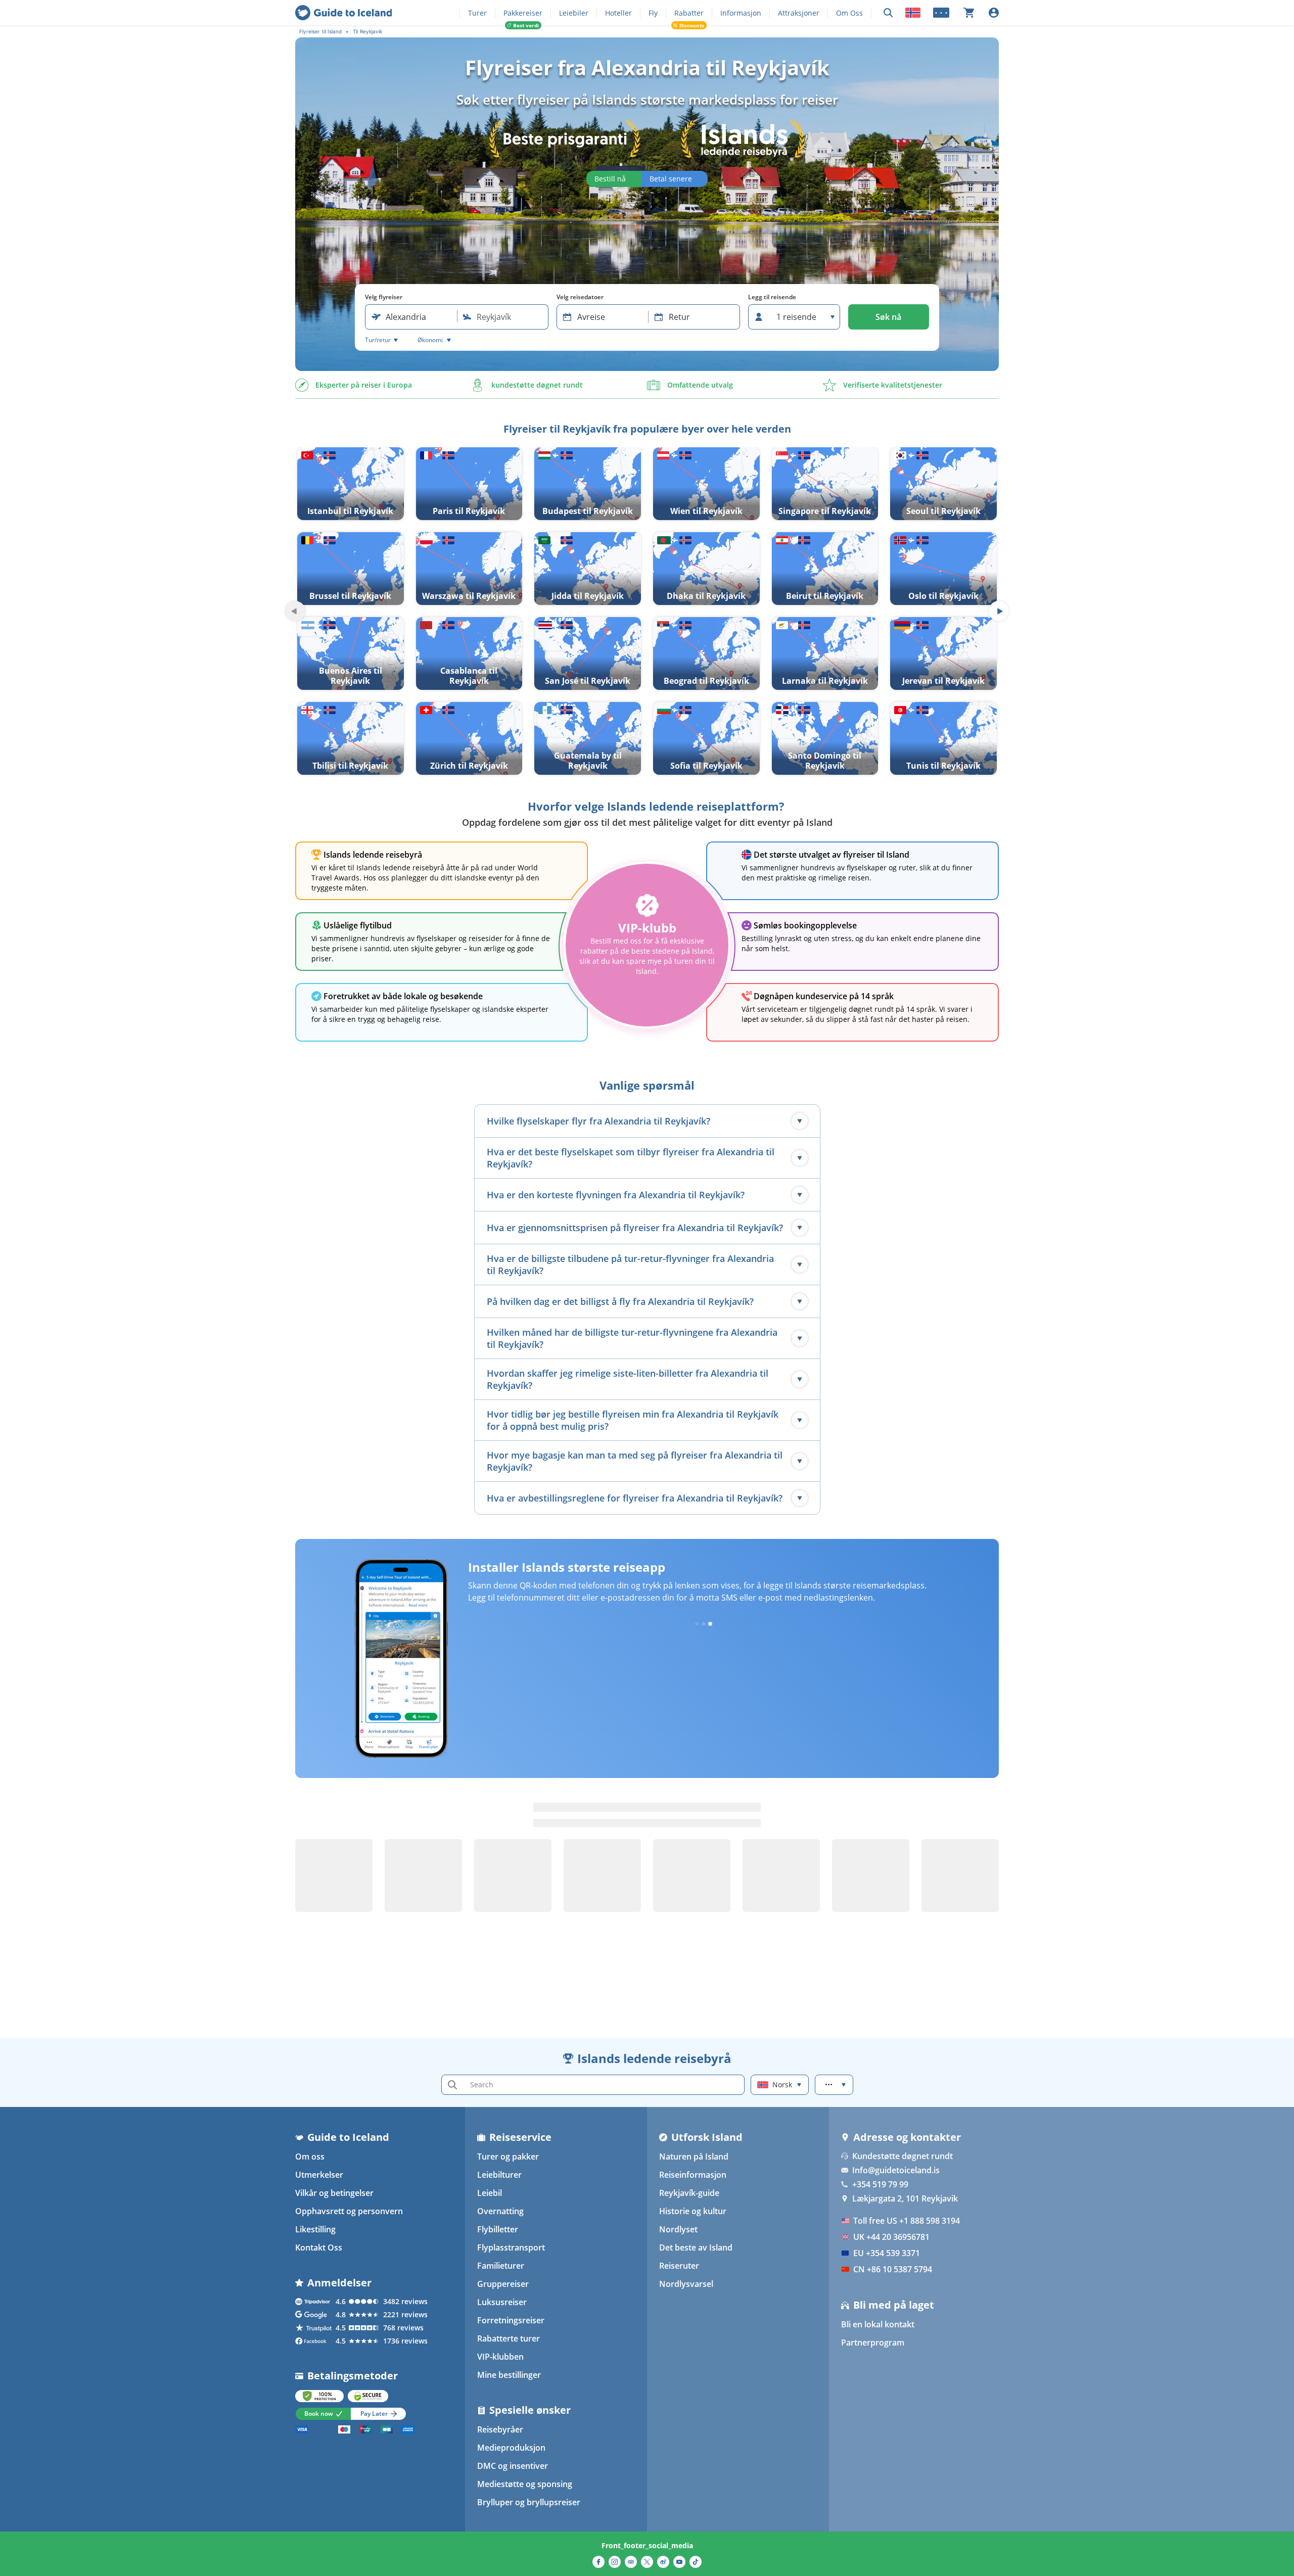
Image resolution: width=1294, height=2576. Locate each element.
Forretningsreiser (511, 2320)
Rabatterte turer (509, 2338)
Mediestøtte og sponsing (525, 2484)
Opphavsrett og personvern (349, 2211)
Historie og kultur (693, 2211)
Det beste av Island (696, 2247)
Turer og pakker (508, 2157)
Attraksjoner (799, 13)
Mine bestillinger (509, 2375)
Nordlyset (678, 2229)
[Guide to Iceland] (343, 13)
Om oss (310, 2157)
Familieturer (501, 2266)
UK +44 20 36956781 (891, 2237)
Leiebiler (574, 13)
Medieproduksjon (511, 2448)
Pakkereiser (523, 13)
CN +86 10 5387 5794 (893, 2269)
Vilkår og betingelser (334, 2193)
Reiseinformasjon (693, 2175)
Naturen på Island (694, 2157)
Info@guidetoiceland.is (896, 2170)
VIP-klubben (500, 2357)
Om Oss (849, 13)
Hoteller (618, 13)
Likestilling (315, 2229)
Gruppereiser (503, 2284)
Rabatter (689, 13)
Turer (477, 13)
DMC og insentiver (513, 2466)
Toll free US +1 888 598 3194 (907, 2221)
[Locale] (913, 13)
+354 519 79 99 (880, 2184)
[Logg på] (994, 13)
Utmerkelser (319, 2175)
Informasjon (741, 13)
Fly (653, 13)
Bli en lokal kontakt (878, 2324)
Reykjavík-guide (689, 2193)
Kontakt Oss (319, 2247)
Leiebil (490, 2193)
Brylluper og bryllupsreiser (529, 2502)
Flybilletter (498, 2229)
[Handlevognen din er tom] (969, 13)
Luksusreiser (502, 2302)
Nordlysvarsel (686, 2284)
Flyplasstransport (511, 2247)
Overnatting (500, 2211)
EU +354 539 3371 (887, 2253)
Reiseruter (679, 2266)
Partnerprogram (873, 2343)
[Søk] (888, 13)
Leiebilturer (499, 2175)
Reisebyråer (500, 2429)
